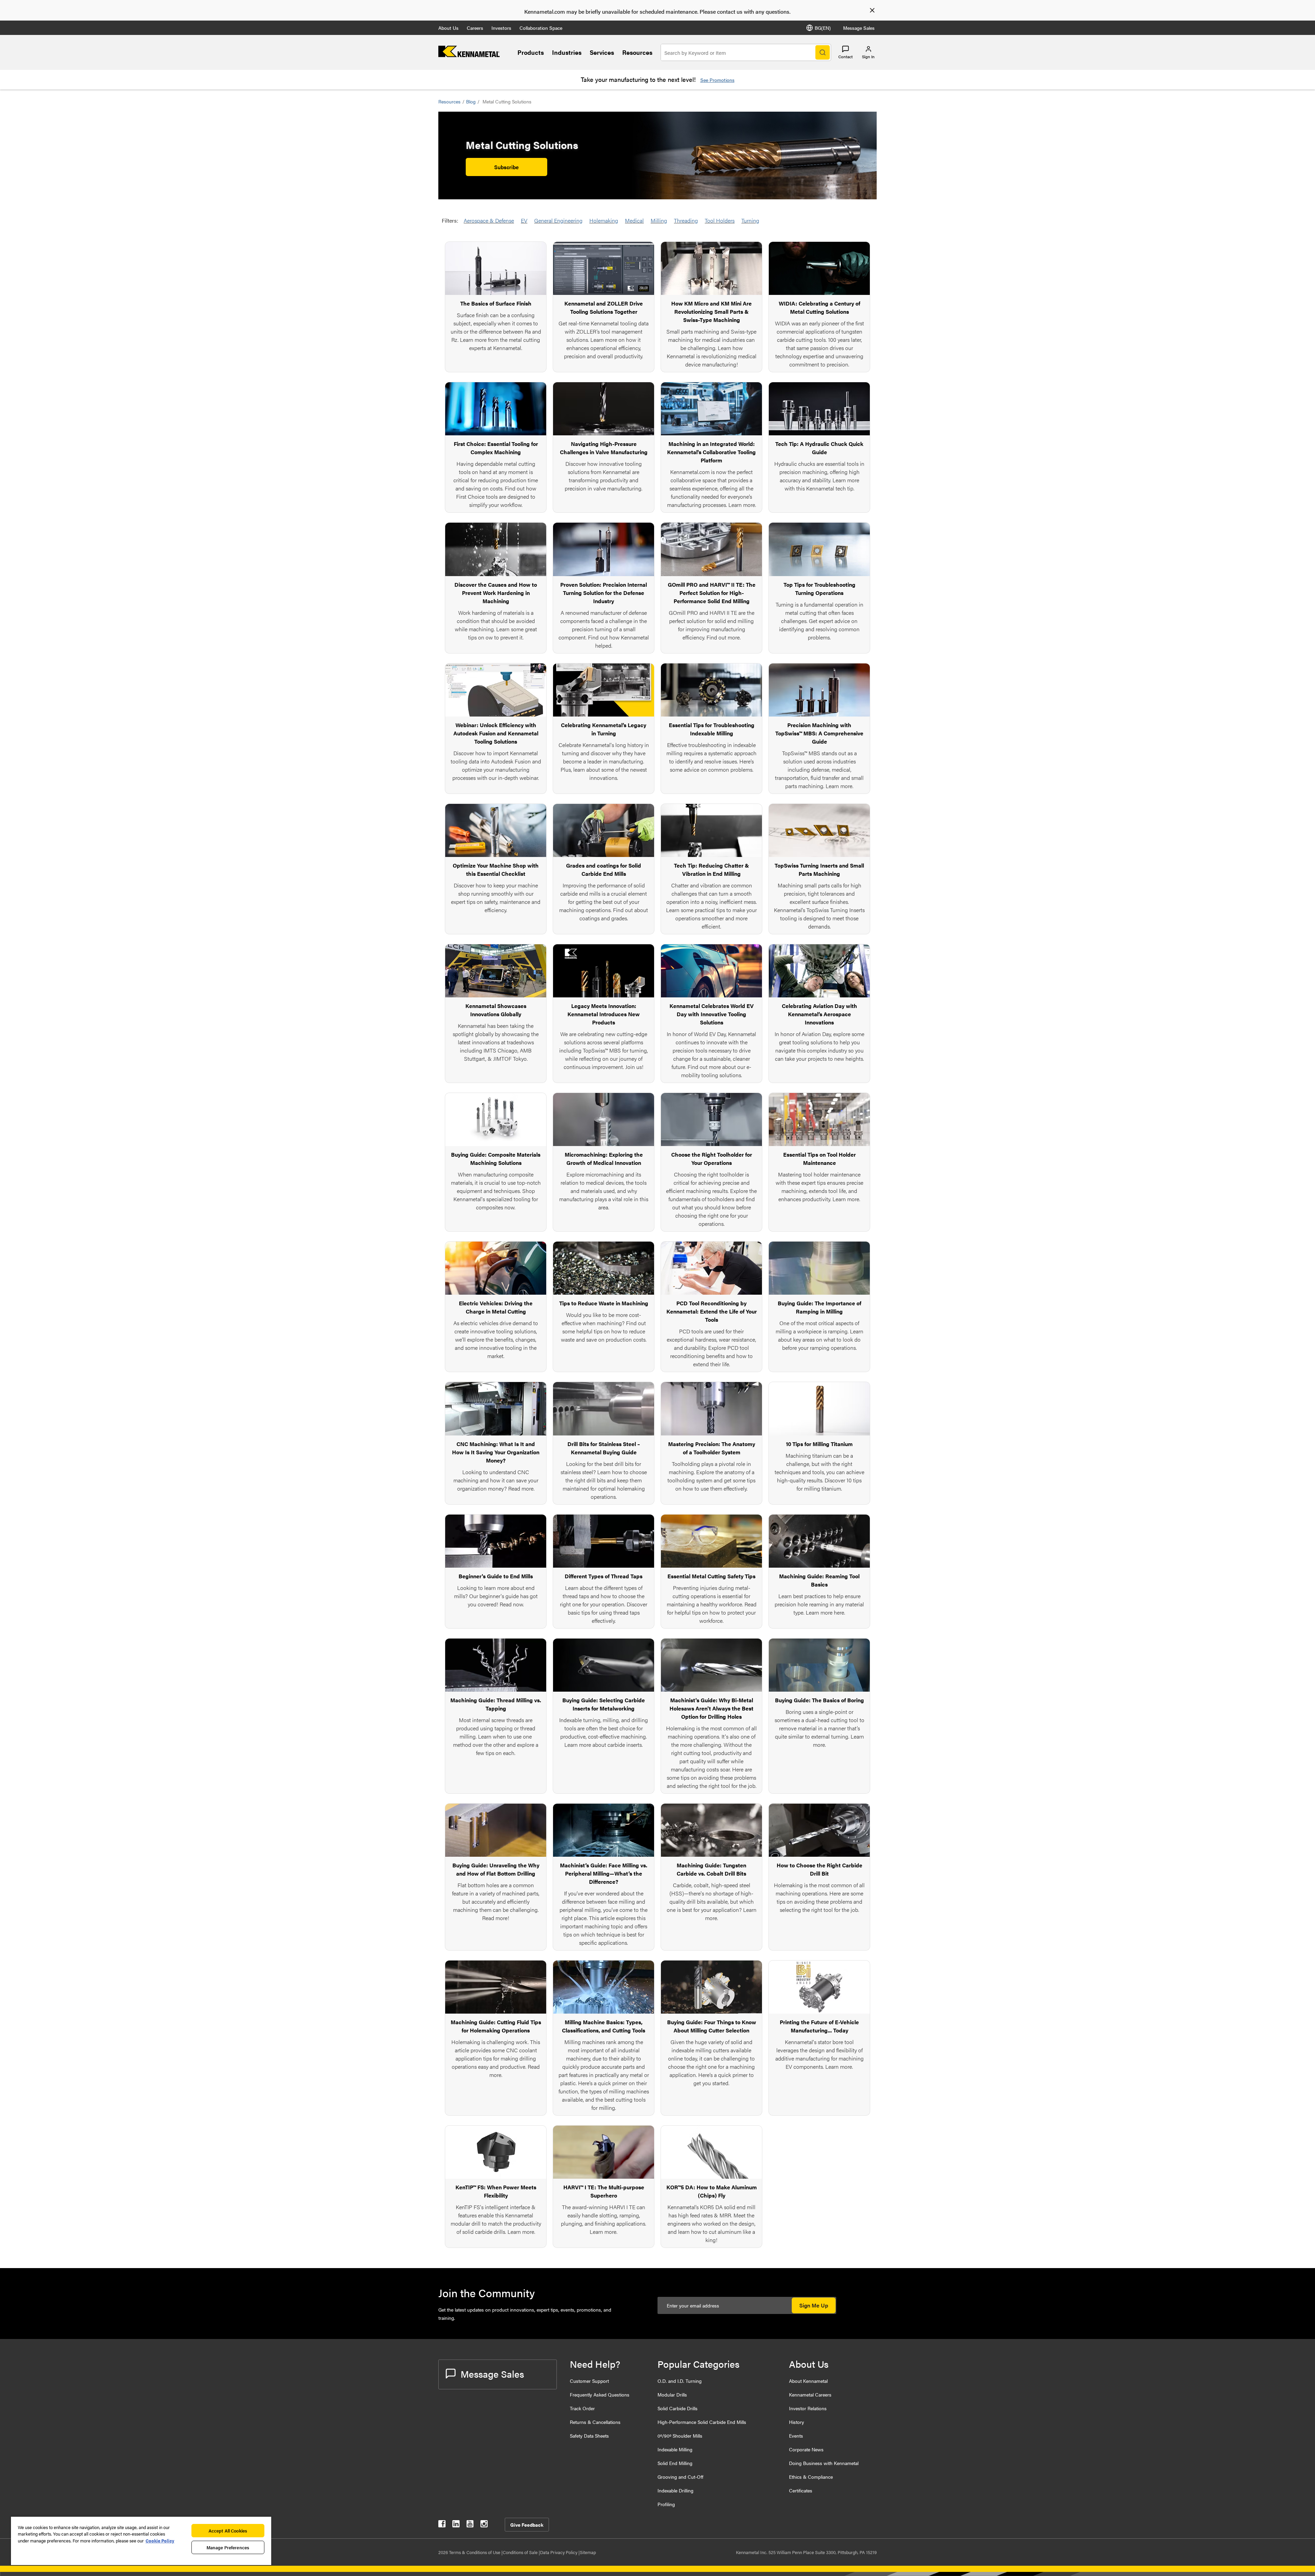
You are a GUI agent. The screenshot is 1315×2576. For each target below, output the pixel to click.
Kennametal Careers (810, 2394)
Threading (686, 220)
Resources (637, 52)
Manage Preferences (228, 2547)
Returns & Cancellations (595, 2422)
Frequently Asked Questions (600, 2394)
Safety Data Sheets (589, 2436)
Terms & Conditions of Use (475, 2552)
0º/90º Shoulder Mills (680, 2436)
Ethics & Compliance (811, 2477)
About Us (448, 28)
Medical (634, 220)
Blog (471, 101)
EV (524, 220)
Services (602, 52)
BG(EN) (823, 28)
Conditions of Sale (521, 2552)
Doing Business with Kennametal (824, 2463)
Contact (846, 57)
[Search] (823, 52)
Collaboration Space (541, 28)
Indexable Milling (675, 2449)
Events (796, 2436)
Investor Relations (808, 2408)
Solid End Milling (675, 2463)
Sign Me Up (814, 2305)
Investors (501, 28)
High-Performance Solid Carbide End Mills (702, 2422)
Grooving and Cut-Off (680, 2477)
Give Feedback (527, 2525)
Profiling (666, 2504)
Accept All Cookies (228, 2531)
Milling (659, 220)
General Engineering (558, 220)
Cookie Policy (160, 2541)
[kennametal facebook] (442, 2525)
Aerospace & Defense (489, 220)
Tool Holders (720, 220)
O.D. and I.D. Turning (680, 2381)
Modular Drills (672, 2394)
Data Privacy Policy (559, 2552)
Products (531, 52)
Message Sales (859, 28)
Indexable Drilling (675, 2490)
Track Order (582, 2408)
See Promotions (717, 80)
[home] (469, 55)
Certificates (801, 2490)
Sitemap (588, 2552)
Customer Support (589, 2381)
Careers (475, 28)
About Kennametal (808, 2381)
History (797, 2422)
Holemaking (604, 220)
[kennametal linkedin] (456, 2525)
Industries (567, 52)
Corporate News (806, 2449)
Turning (750, 220)
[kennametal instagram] (484, 2525)
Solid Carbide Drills (678, 2408)
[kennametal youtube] (470, 2525)
